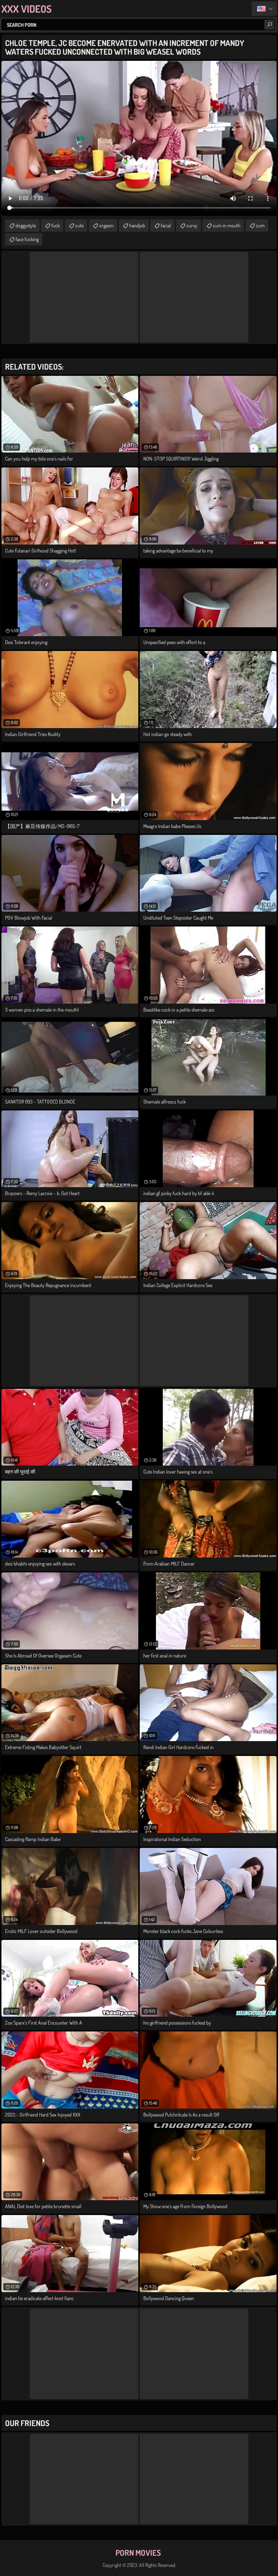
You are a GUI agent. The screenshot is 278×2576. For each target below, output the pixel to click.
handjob (137, 225)
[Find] (269, 25)
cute (79, 225)
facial (166, 225)
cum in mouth (227, 225)
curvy (192, 225)
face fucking (27, 239)
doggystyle (26, 225)
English (264, 9)
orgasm (106, 225)
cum (260, 225)
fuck (56, 225)
